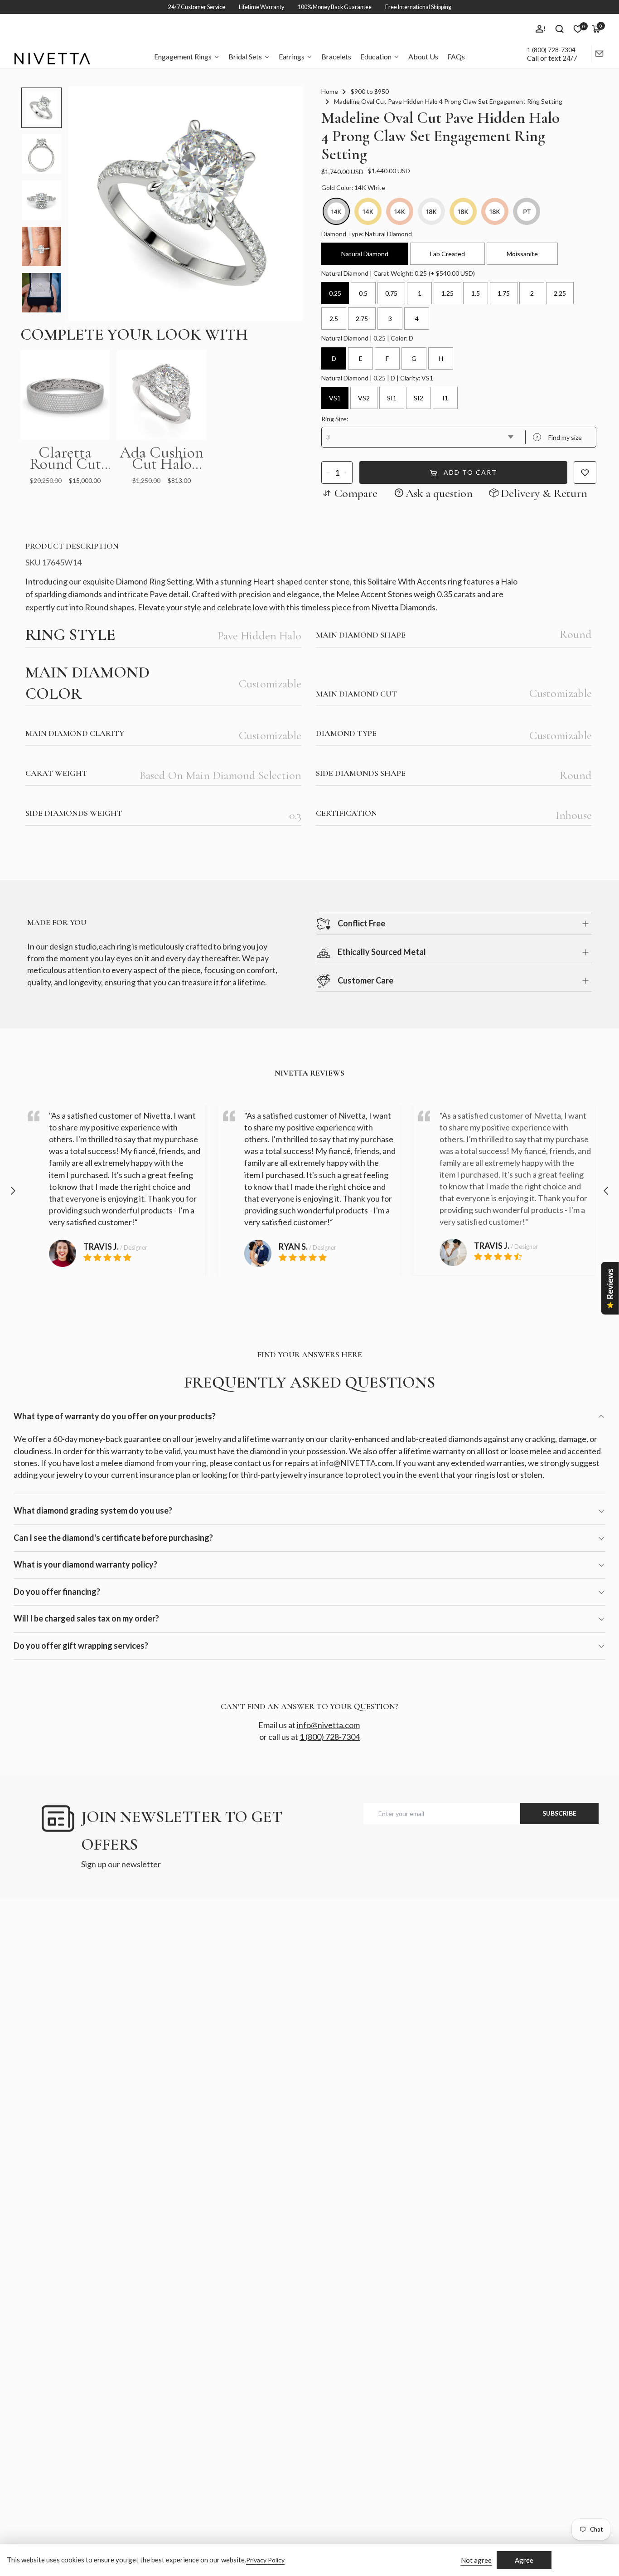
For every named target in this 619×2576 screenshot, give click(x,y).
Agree (524, 2560)
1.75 (504, 293)
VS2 (364, 398)
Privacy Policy (265, 2560)
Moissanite (522, 254)
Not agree (476, 2560)
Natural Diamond (365, 254)
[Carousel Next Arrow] (606, 1191)
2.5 (334, 319)
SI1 (392, 398)
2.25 (560, 293)
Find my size (559, 437)
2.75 (362, 319)
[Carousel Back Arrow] (13, 1191)
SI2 (418, 398)
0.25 (335, 293)
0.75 (391, 293)
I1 (445, 398)
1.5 (476, 293)
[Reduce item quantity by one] (328, 472)
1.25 (447, 293)
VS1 (335, 398)
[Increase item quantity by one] (346, 472)
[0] (578, 29)
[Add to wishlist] (585, 472)
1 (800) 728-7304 (551, 50)
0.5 (363, 293)
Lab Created (447, 254)
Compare (356, 493)
